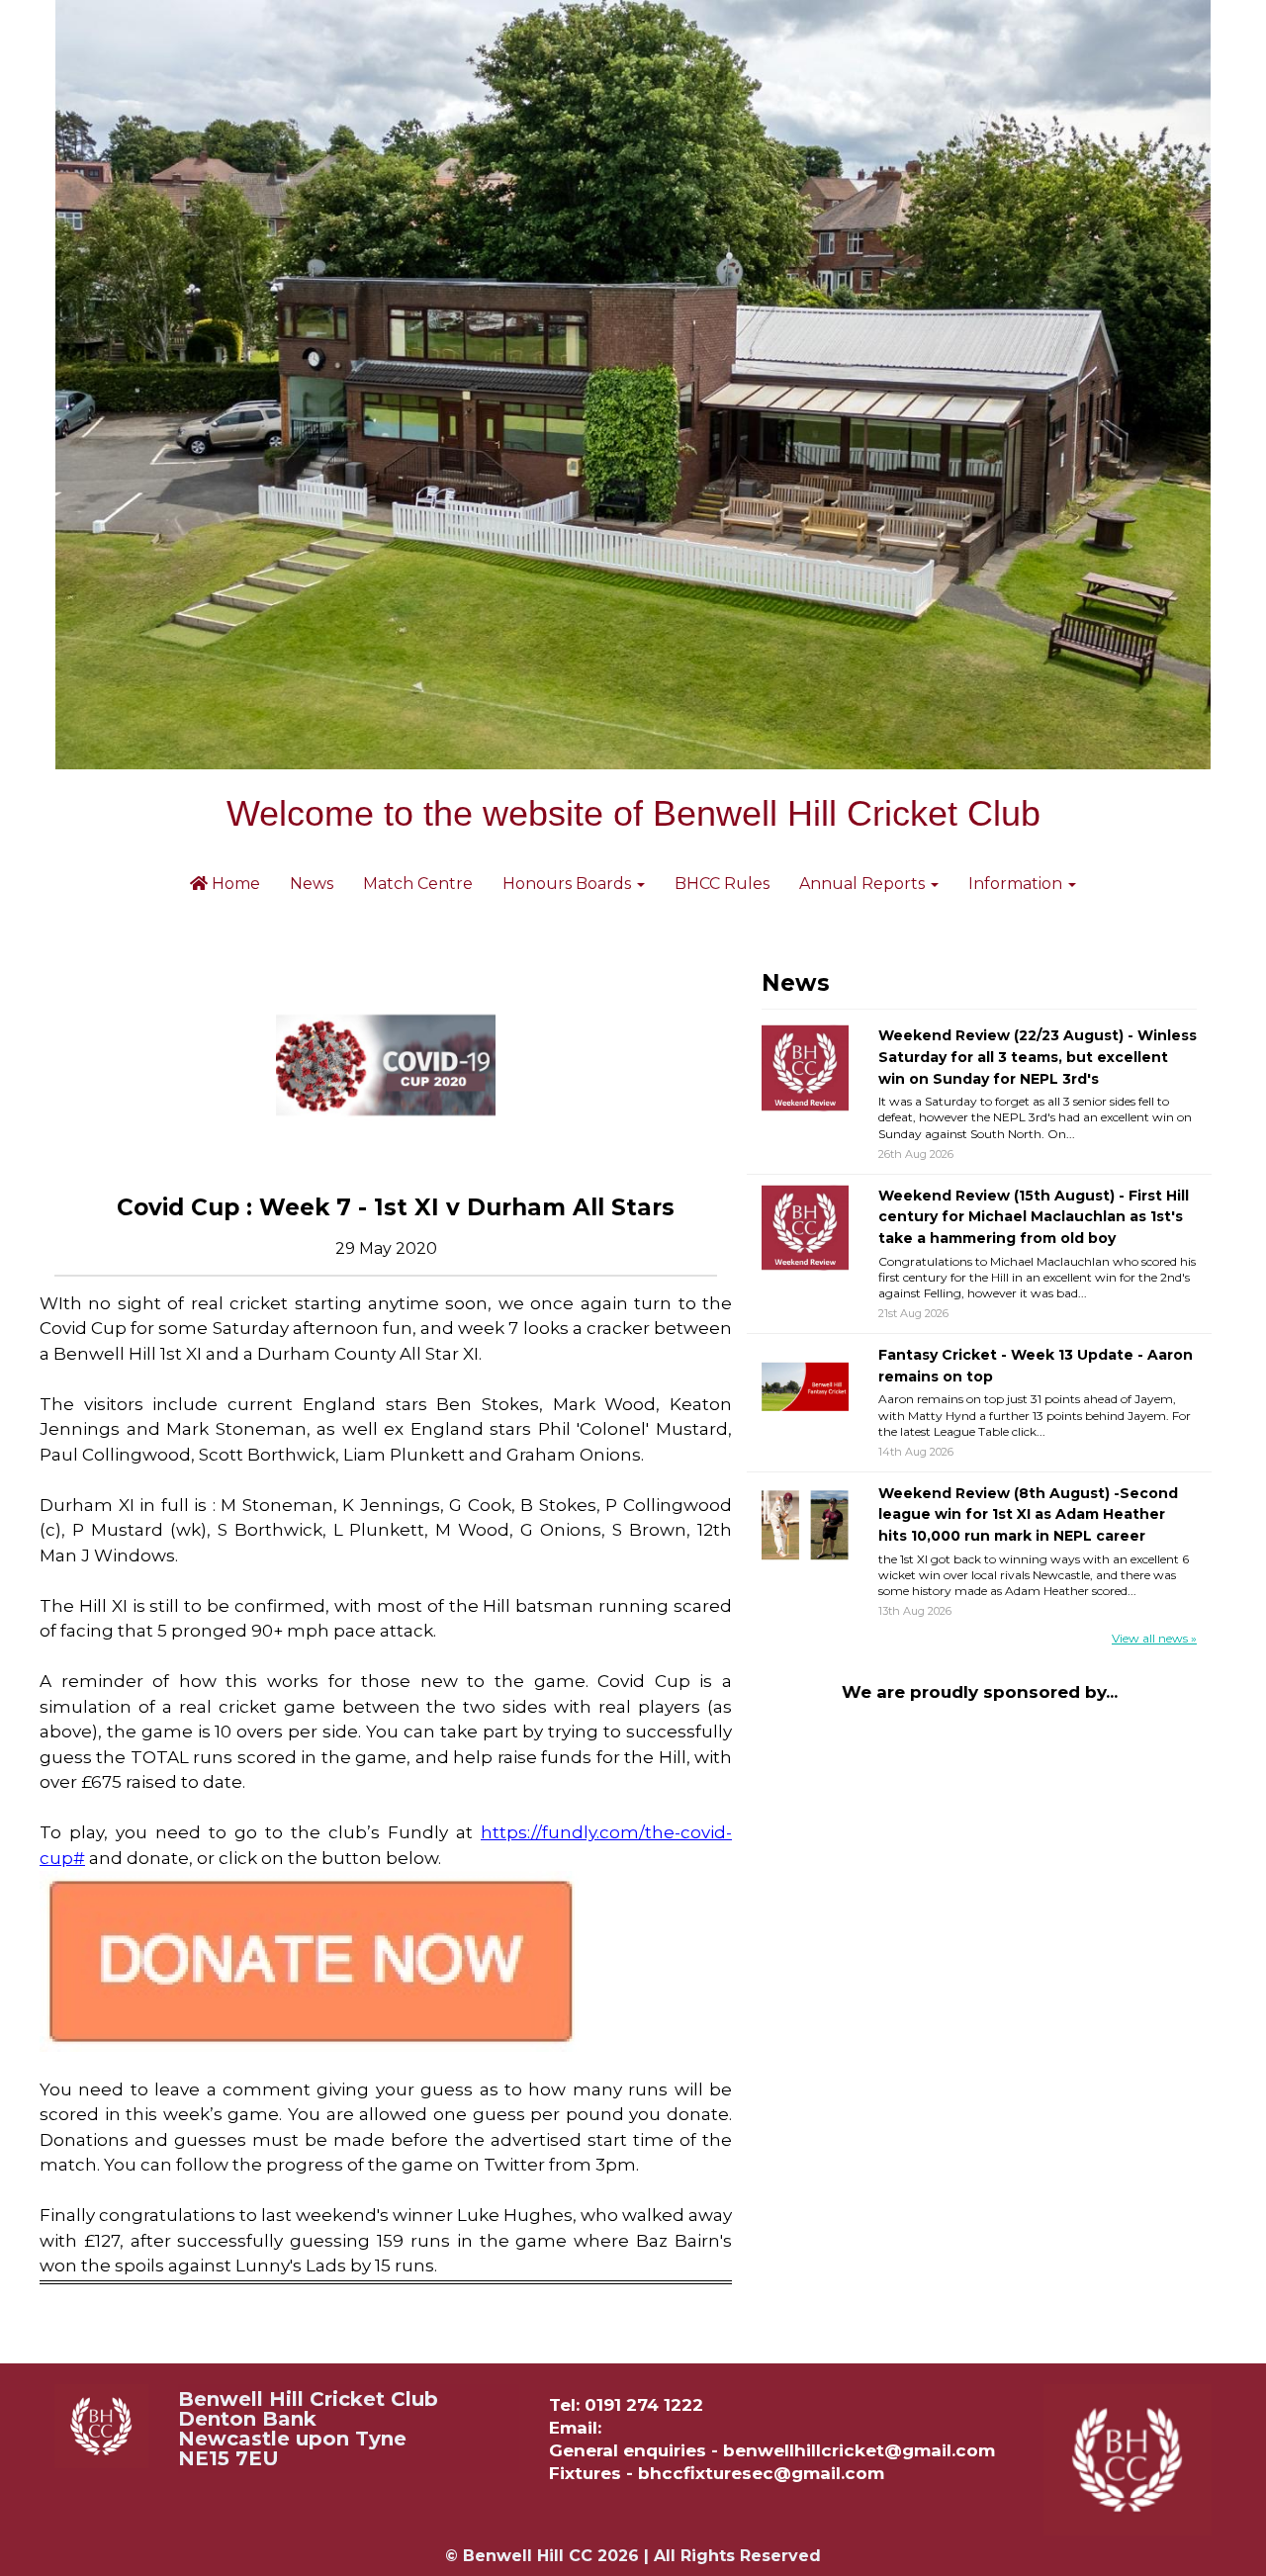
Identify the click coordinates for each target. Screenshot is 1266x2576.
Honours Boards (569, 884)
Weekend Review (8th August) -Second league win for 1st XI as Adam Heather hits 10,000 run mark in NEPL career (1028, 1514)
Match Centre (418, 884)
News (312, 884)
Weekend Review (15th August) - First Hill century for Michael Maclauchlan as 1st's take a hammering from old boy (1034, 1217)
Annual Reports (864, 884)
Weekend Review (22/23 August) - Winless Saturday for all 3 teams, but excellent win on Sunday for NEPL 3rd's (1038, 1057)
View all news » (1154, 1638)
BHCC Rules (722, 884)
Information (1017, 884)
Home (234, 884)
